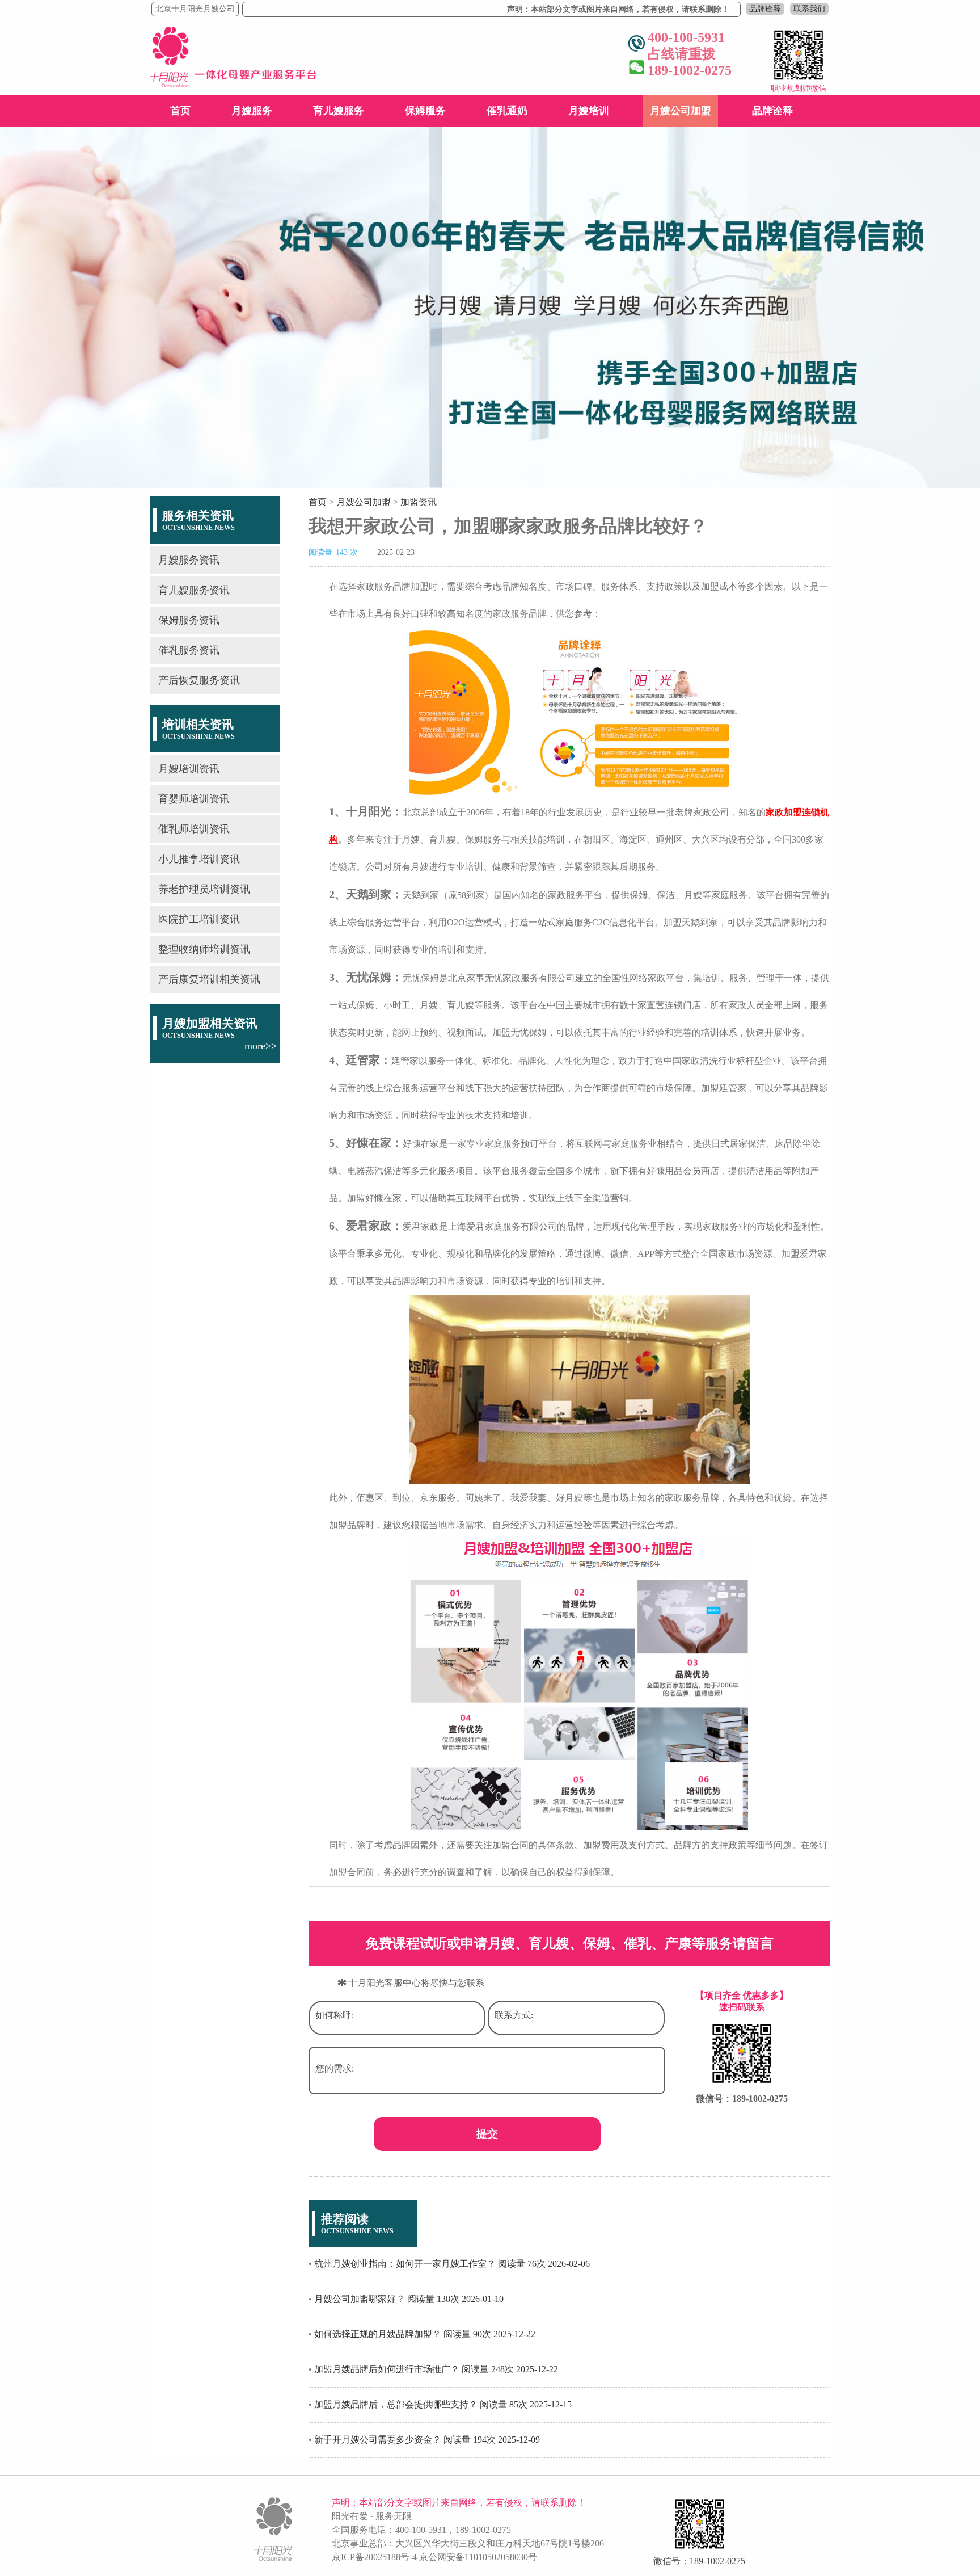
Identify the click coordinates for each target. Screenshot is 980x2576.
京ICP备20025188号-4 (374, 2557)
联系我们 (809, 9)
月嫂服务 (252, 111)
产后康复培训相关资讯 (209, 979)
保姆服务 (425, 111)
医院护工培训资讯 (199, 919)
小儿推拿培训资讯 (199, 859)
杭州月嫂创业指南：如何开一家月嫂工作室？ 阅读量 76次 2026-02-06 (452, 2264)
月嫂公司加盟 (681, 111)
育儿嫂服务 (339, 111)
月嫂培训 (589, 111)
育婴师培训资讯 (194, 799)
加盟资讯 (419, 502)
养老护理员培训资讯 (204, 889)
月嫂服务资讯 (189, 560)
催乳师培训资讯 (194, 829)
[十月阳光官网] (233, 84)
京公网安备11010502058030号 (478, 2557)
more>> (261, 1046)
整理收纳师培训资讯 (204, 949)
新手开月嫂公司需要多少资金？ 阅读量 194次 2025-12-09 (427, 2440)
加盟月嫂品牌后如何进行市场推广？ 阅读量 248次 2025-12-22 (436, 2369)
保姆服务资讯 (189, 620)
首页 (180, 111)
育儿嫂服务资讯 (194, 590)
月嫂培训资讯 (189, 769)
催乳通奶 (507, 111)
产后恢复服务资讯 (199, 680)
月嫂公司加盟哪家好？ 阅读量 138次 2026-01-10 (409, 2299)
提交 (487, 2134)
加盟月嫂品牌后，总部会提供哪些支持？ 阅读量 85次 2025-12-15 (443, 2404)
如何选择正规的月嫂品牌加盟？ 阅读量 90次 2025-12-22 (425, 2334)
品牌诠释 (765, 9)
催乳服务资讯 (189, 650)
